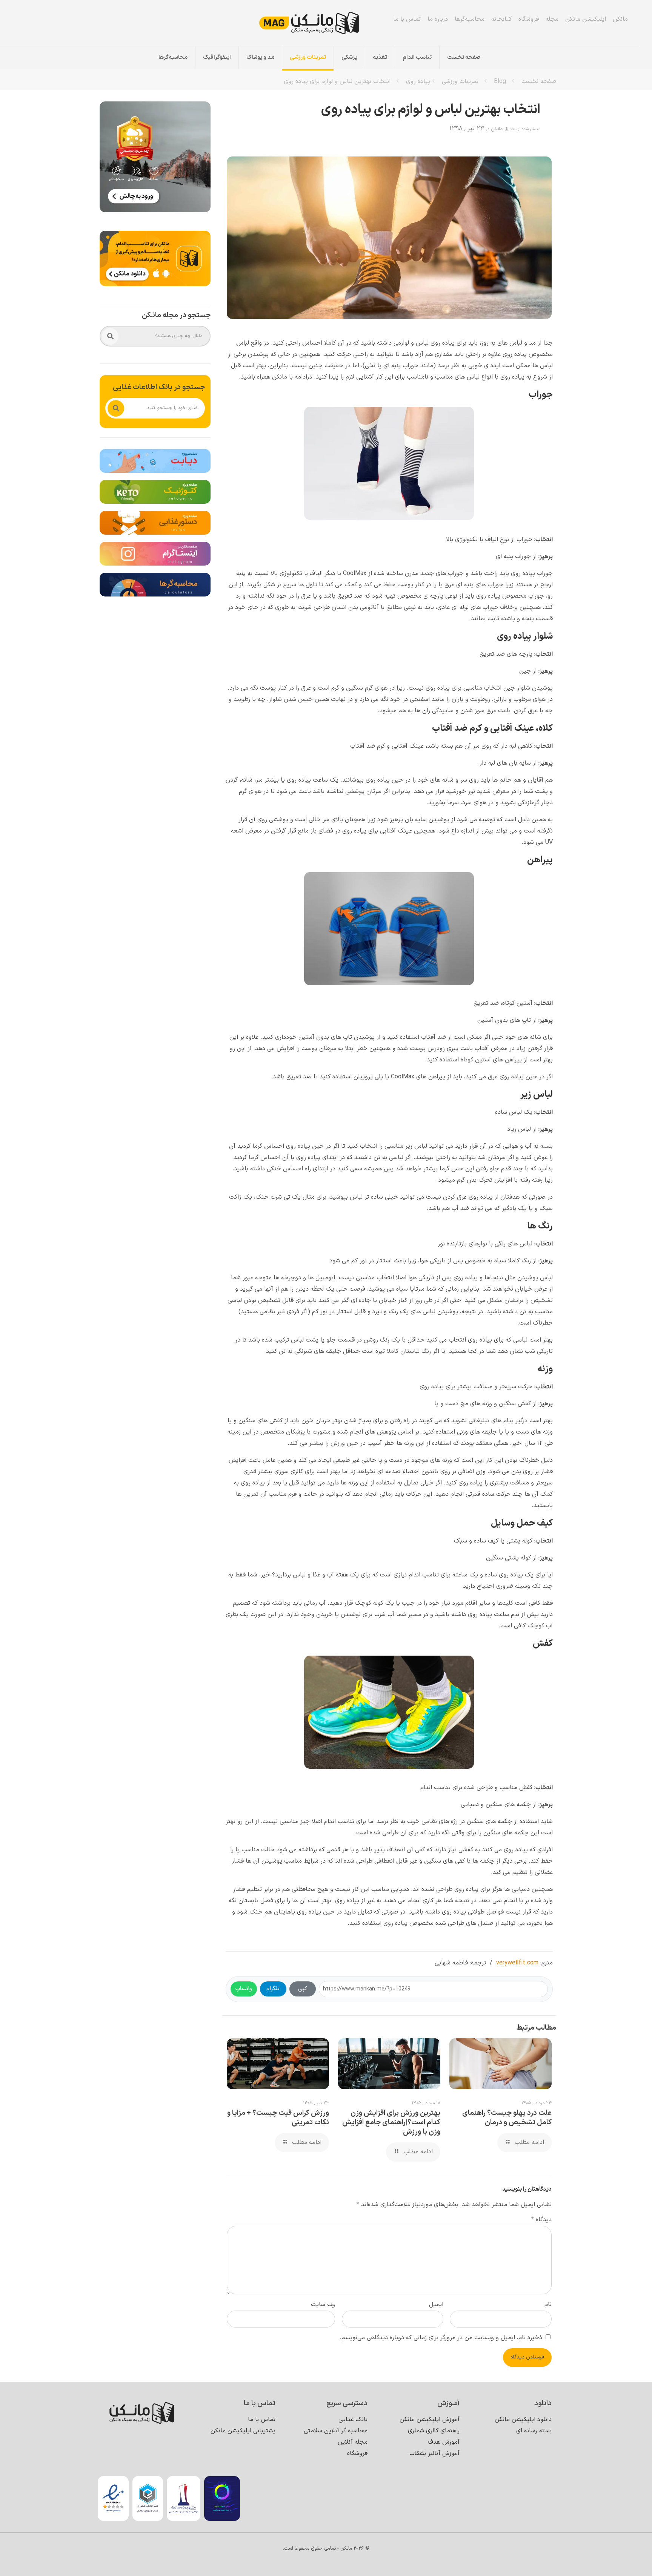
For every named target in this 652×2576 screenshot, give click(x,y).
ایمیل (436, 2305)
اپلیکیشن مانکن (586, 19)
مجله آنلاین (353, 2442)
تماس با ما (407, 19)
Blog (500, 81)
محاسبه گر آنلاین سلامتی (336, 2431)
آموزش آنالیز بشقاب (434, 2453)
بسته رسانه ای (534, 2431)
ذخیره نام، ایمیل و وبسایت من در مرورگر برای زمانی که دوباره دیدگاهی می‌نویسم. (441, 2338)
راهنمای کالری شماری (434, 2431)
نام (548, 2305)
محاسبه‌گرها (470, 19)
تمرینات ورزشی (460, 81)
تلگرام (273, 1989)
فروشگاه (529, 19)
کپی (303, 1989)
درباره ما (438, 19)
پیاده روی (418, 81)
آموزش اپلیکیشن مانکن (430, 2420)
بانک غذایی (353, 2420)
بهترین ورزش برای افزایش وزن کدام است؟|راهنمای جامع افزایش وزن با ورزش (391, 2123)
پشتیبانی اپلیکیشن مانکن (243, 2431)
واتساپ (244, 1989)
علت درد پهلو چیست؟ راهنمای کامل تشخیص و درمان (507, 2118)
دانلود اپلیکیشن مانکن (523, 2420)
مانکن (620, 19)
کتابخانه (501, 19)
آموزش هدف (444, 2442)
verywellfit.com (517, 1963)
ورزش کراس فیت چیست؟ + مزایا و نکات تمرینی (278, 2118)
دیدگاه (541, 2220)
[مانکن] (320, 23)
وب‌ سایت (323, 2305)
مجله (552, 19)
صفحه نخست (539, 81)
